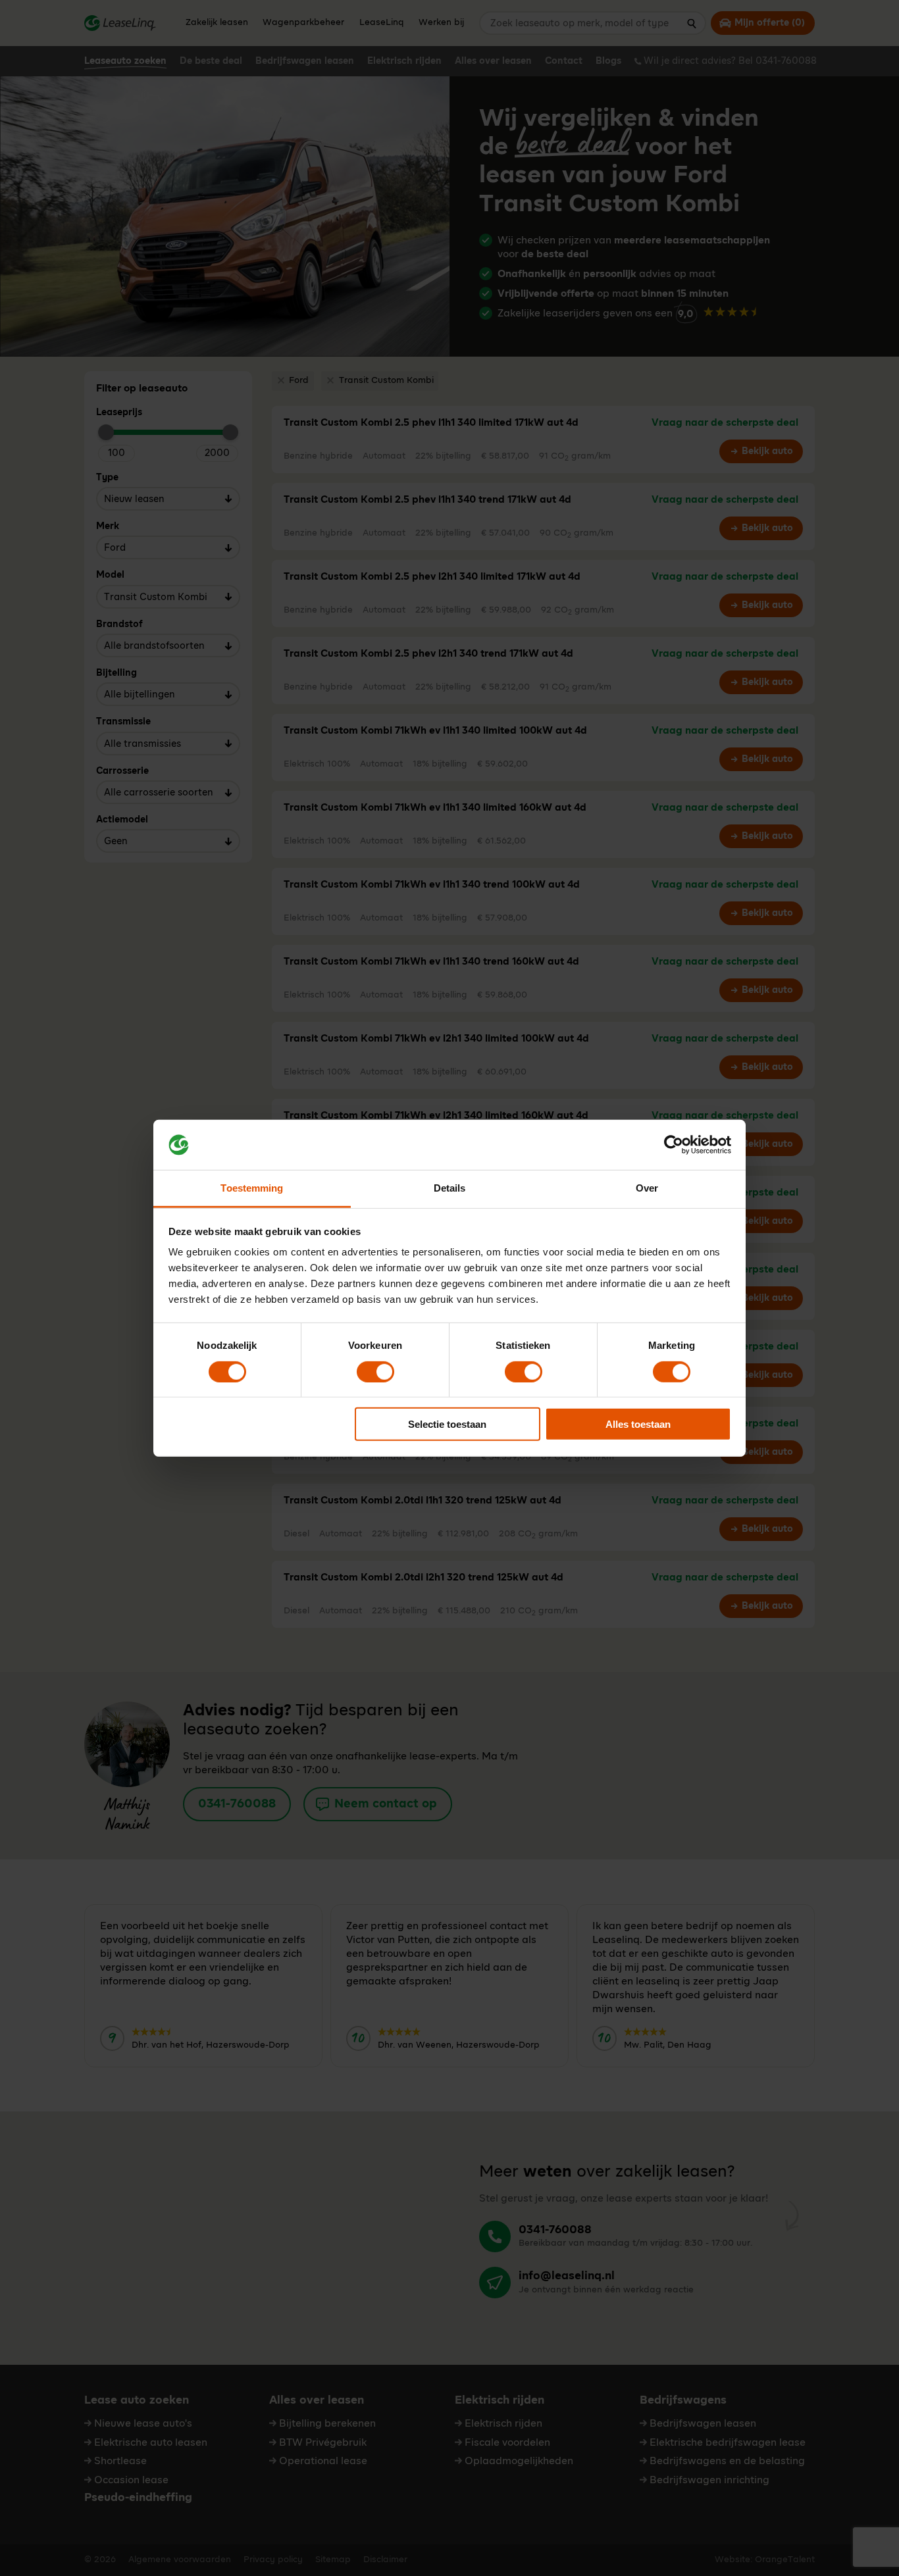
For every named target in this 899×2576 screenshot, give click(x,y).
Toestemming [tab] (252, 1188)
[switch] (375, 1371)
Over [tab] (647, 1188)
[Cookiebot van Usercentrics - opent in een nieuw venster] (674, 1145)
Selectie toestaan (447, 1424)
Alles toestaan (638, 1424)
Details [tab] (450, 1188)
